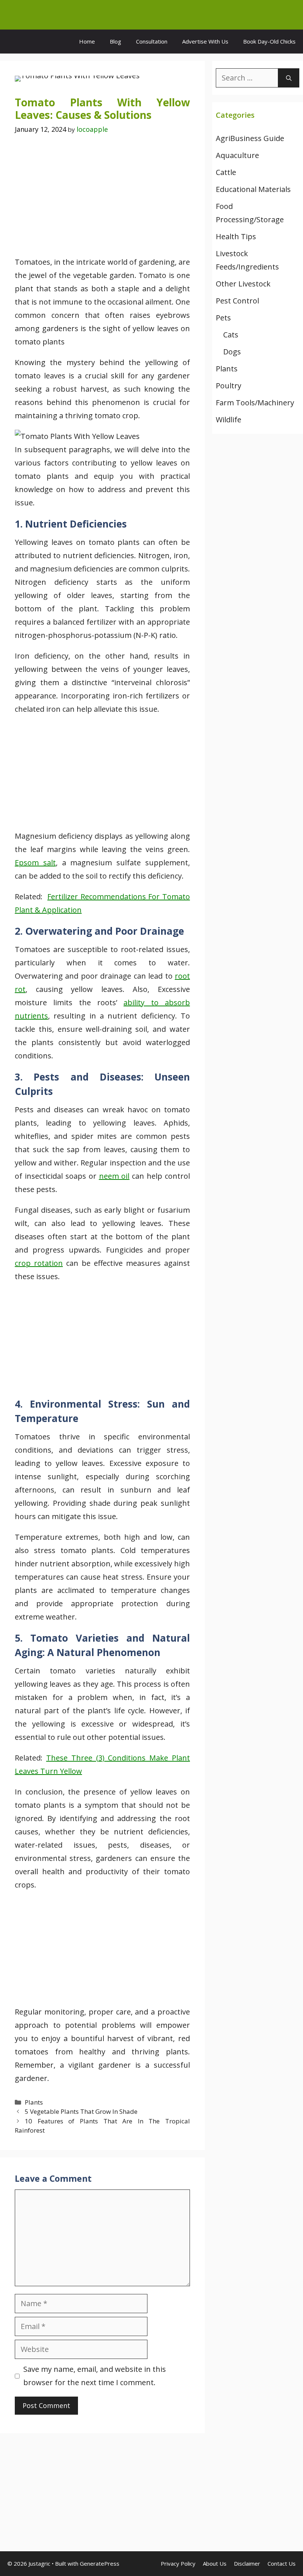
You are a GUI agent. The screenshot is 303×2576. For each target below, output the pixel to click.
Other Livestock (243, 284)
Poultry (229, 386)
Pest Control (237, 301)
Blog (115, 41)
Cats (231, 335)
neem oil (114, 1176)
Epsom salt (35, 863)
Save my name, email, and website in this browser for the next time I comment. (95, 2376)
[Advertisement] (102, 201)
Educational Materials (253, 189)
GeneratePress (100, 2563)
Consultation (152, 41)
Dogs (232, 352)
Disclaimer (247, 2563)
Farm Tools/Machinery (255, 403)
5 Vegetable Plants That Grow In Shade (81, 2111)
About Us (215, 2563)
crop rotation (39, 1263)
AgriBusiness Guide (250, 138)
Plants (34, 2102)
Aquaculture (237, 155)
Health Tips (236, 236)
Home (87, 41)
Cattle (226, 172)
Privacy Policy (178, 2563)
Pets (223, 318)
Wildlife (229, 420)
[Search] (289, 78)
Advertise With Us (205, 41)
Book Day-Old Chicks (269, 41)
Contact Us (282, 2563)
